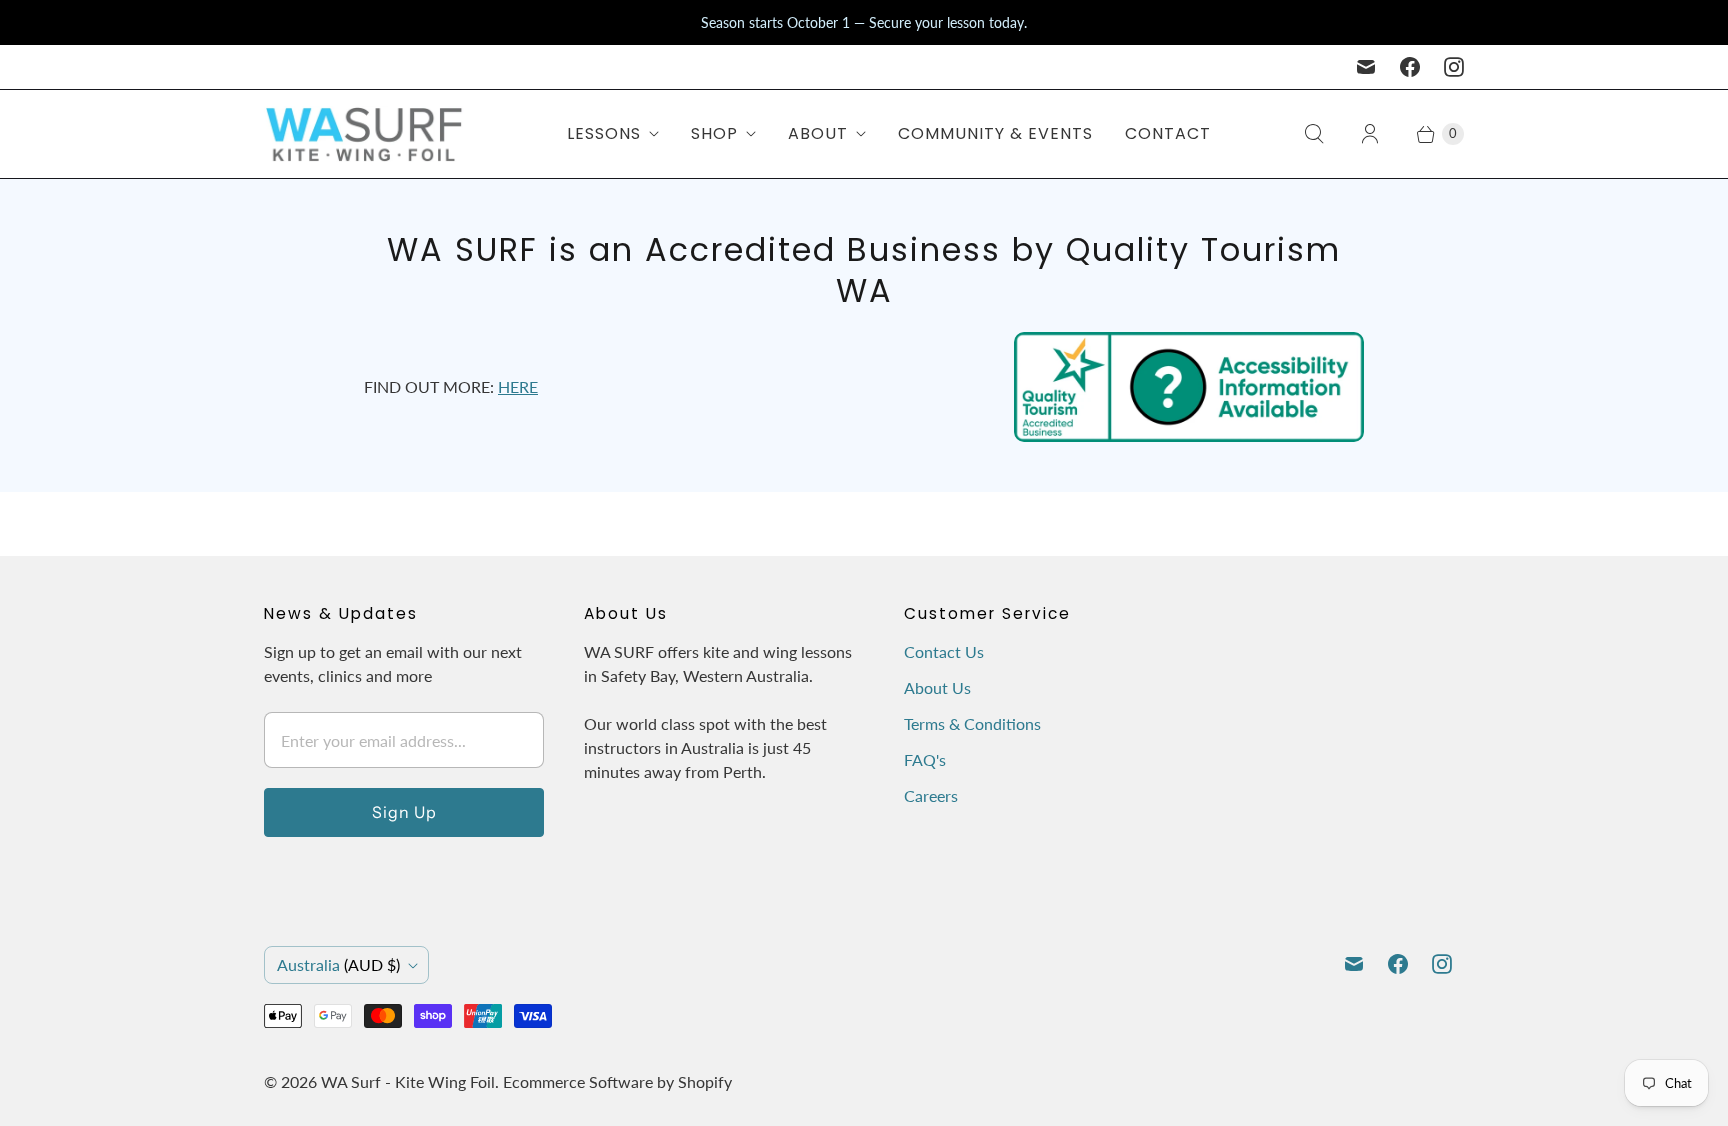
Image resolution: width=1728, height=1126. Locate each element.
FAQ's (925, 759)
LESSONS (604, 133)
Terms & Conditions (972, 723)
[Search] (1314, 134)
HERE (518, 386)
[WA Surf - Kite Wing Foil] (364, 134)
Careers (931, 795)
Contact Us (944, 651)
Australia (338, 964)
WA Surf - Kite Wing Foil (408, 1081)
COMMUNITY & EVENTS (995, 133)
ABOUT (818, 133)
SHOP (714, 133)
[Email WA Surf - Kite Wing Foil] (1366, 67)
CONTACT (1168, 133)
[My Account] (1370, 134)
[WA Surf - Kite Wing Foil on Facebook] (1410, 67)
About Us (937, 687)
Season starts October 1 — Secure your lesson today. (864, 22)
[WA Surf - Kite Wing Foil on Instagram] (1454, 67)
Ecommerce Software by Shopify (617, 1081)
